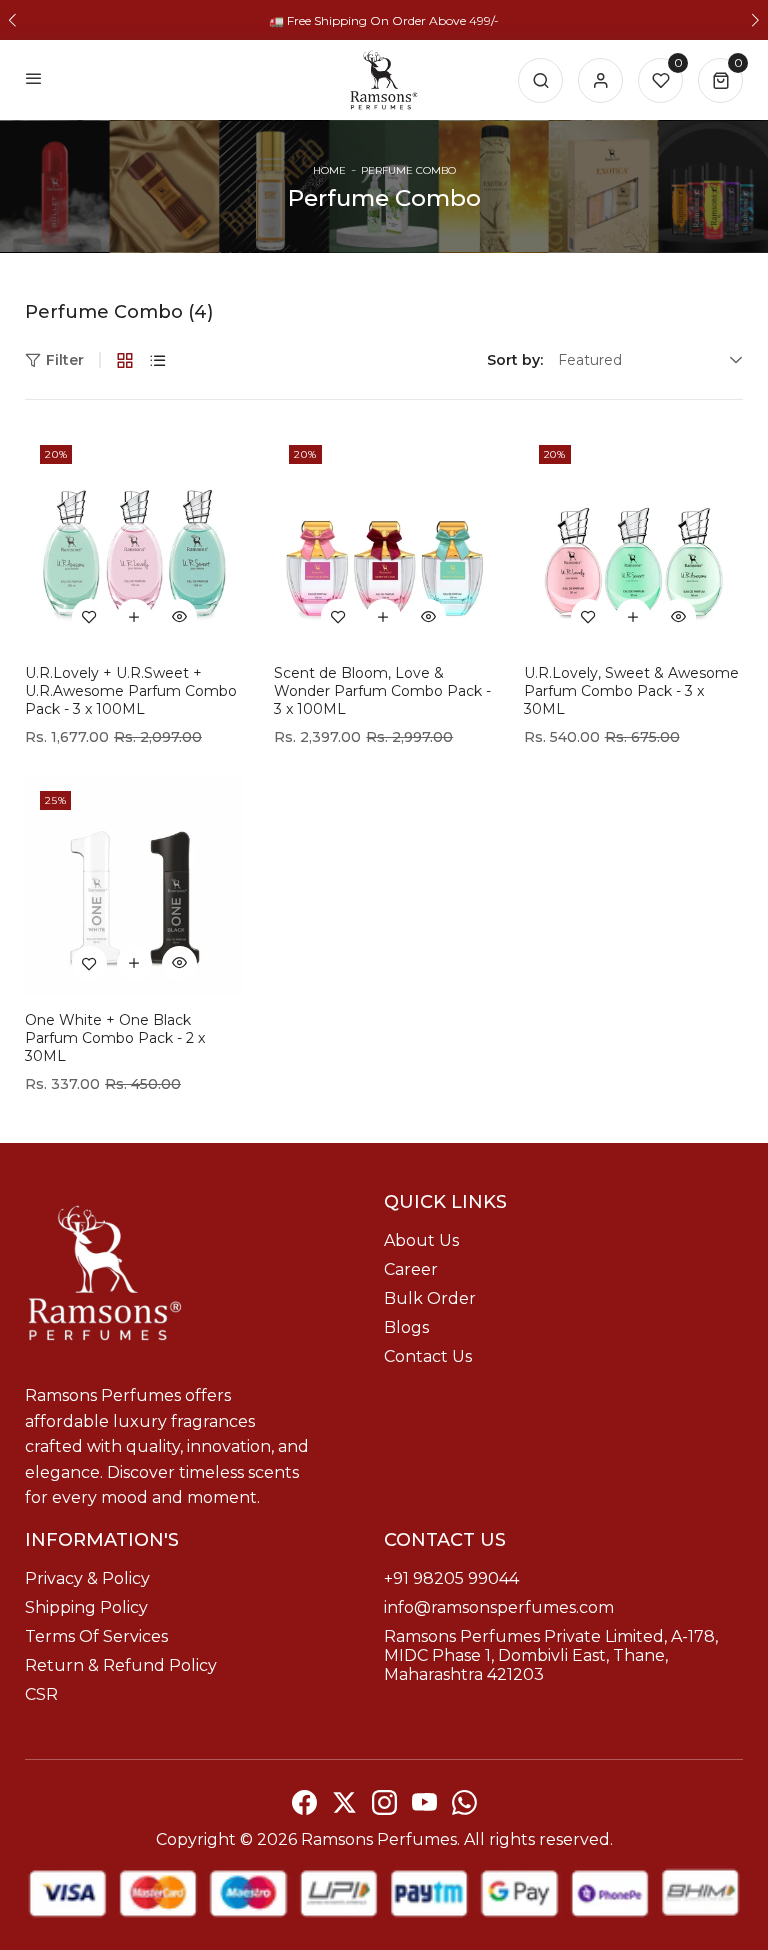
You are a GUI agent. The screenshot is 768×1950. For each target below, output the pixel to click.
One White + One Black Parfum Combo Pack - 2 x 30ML (115, 1038)
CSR (41, 1694)
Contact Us (428, 1356)
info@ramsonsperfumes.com (499, 1607)
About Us (421, 1240)
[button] (12, 20)
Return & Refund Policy (121, 1665)
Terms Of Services (96, 1636)
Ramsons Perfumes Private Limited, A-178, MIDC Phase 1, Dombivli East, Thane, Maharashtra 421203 (551, 1655)
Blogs (406, 1327)
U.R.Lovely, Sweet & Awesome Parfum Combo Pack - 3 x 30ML (631, 691)
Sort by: (515, 360)
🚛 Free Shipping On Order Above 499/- (384, 20)
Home (329, 170)
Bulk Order (430, 1298)
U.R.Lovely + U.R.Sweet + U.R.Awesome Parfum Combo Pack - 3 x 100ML (131, 691)
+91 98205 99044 (451, 1578)
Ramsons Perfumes (379, 1839)
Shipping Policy (86, 1607)
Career (411, 1269)
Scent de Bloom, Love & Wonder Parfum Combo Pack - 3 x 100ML (382, 691)
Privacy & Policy (87, 1578)
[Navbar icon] (34, 80)
